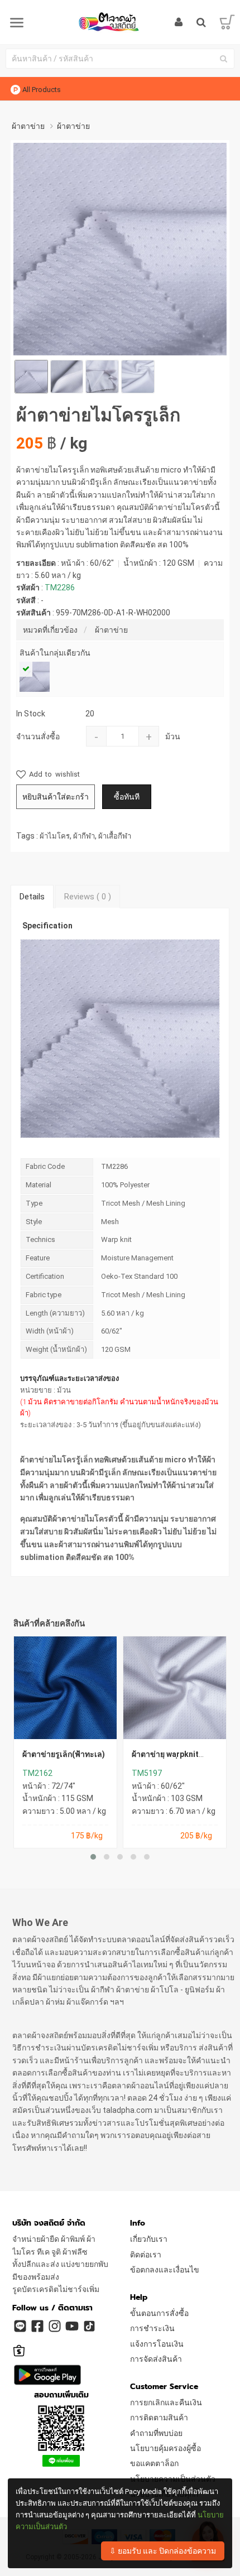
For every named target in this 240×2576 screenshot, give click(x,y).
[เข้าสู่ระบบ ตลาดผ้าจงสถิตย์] (179, 22)
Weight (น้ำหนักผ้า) (56, 1349)
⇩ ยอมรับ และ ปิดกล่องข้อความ (163, 2551)
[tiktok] (89, 2325)
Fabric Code (45, 1166)
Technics (40, 1239)
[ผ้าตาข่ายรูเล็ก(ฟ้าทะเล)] (65, 1688)
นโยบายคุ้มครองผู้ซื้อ (165, 2448)
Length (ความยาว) (55, 1313)
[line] (20, 2325)
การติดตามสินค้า (159, 2418)
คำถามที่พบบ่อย (156, 2433)
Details (32, 897)
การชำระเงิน (152, 2328)
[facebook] (37, 2325)
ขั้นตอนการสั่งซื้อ (159, 2313)
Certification (45, 1276)
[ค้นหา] (223, 59)
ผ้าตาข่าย (111, 630)
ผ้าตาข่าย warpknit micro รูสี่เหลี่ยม (165, 1758)
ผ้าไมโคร (55, 836)
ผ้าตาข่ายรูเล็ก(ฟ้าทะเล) (64, 1754)
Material (39, 1185)
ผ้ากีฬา (84, 836)
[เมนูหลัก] (17, 23)
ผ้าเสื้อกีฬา (115, 836)
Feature (38, 1258)
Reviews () (88, 897)
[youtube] (71, 2325)
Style (34, 1222)
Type (34, 1203)
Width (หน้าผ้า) (50, 1331)
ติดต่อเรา (146, 2255)
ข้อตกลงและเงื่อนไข (165, 2270)
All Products (42, 90)
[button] (93, 1857)
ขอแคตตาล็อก (154, 2463)
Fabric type (44, 1295)
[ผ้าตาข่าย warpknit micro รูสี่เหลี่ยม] (175, 1688)
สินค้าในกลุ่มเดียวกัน (55, 653)
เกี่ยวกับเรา (149, 2239)
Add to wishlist (53, 774)
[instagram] (54, 2325)
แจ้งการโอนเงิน (157, 2344)
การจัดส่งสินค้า (156, 2359)
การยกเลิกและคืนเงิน (166, 2402)
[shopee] (20, 2346)
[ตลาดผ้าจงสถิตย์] (120, 22)
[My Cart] (227, 22)
